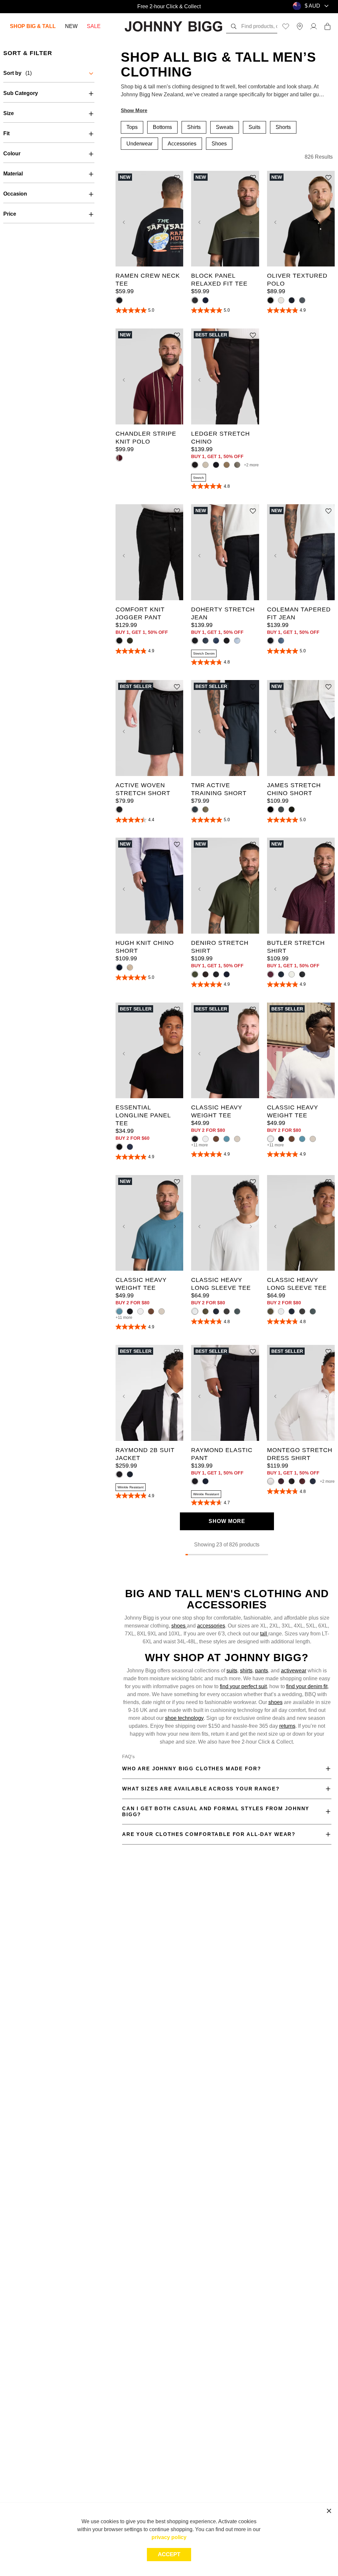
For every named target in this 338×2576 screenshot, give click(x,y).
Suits (254, 127)
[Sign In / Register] (314, 26)
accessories (211, 1626)
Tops (132, 127)
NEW (71, 26)
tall (264, 1634)
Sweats (225, 127)
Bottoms (162, 127)
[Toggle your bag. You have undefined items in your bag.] (327, 26)
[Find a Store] (300, 26)
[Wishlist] (286, 26)
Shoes (219, 144)
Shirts (194, 127)
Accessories (182, 144)
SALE (94, 26)
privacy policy (169, 2537)
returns (287, 1726)
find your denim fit (307, 1686)
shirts (246, 1671)
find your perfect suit (243, 1686)
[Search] (234, 26)
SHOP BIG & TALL (33, 26)
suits (232, 1671)
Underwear (139, 144)
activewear (294, 1671)
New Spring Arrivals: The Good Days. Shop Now (169, 6)
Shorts (283, 127)
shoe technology (184, 1718)
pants (262, 1671)
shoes (179, 1626)
